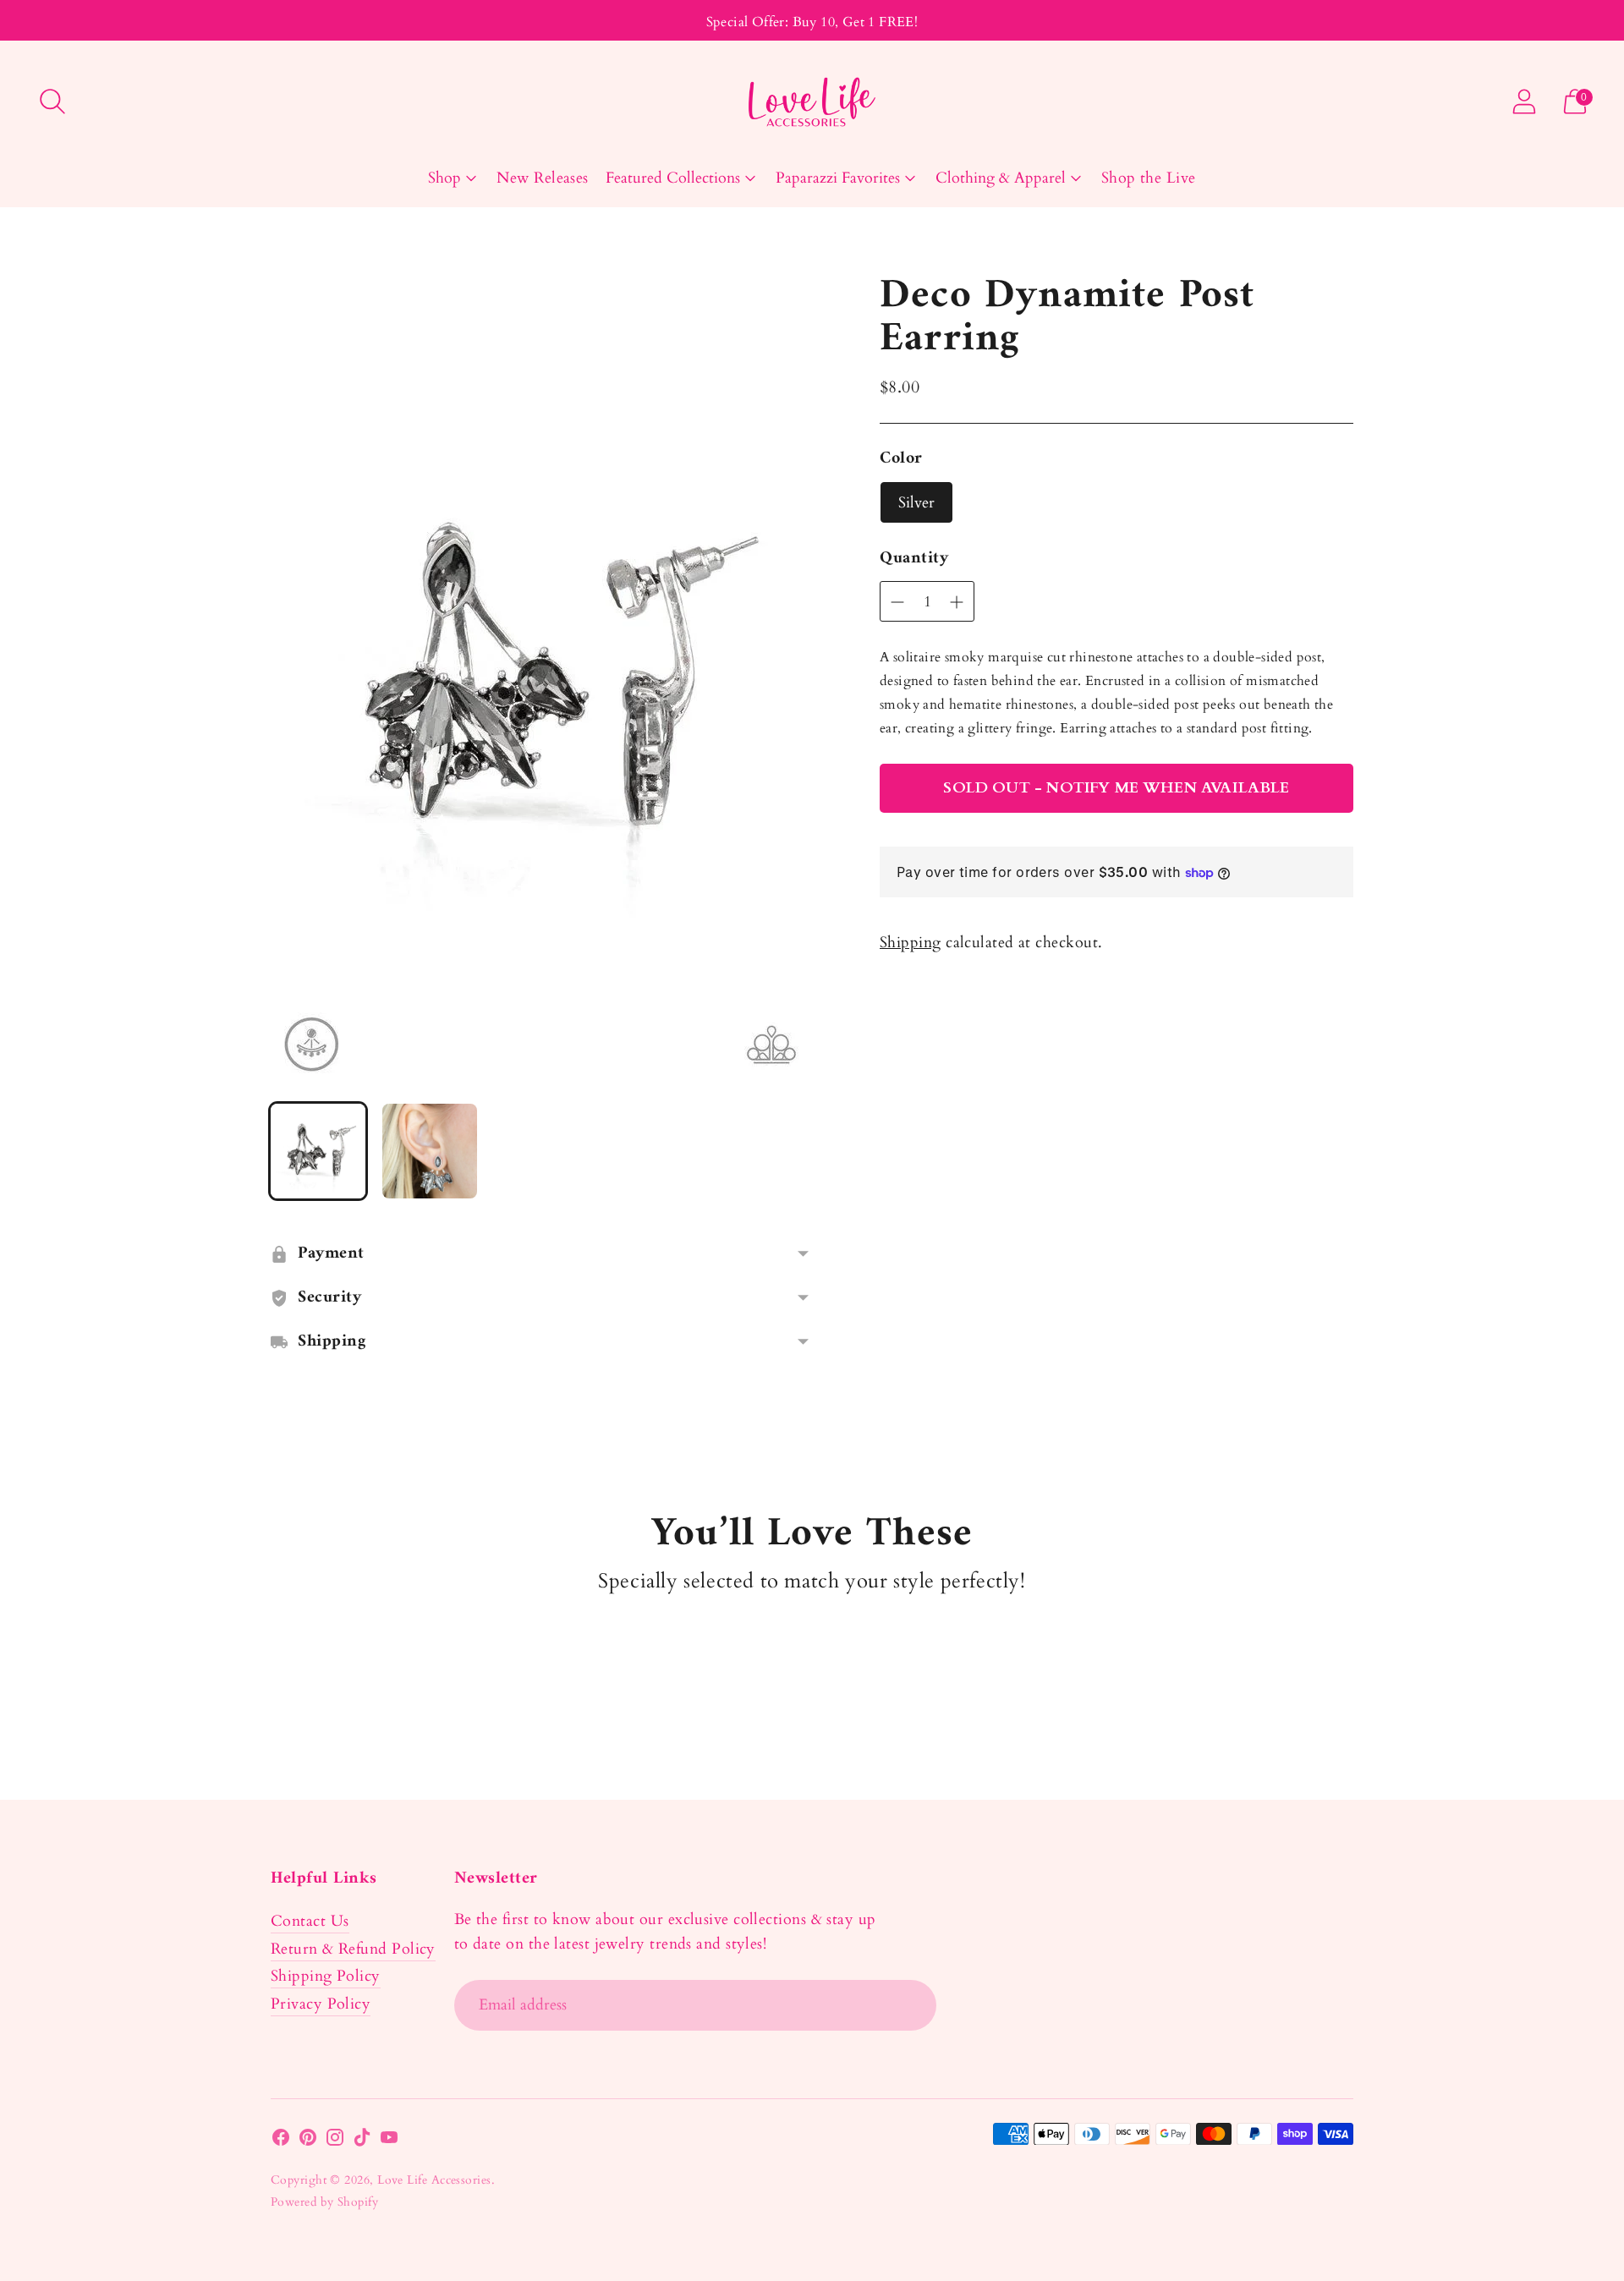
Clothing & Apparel (1001, 178)
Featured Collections (673, 178)
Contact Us (310, 1921)
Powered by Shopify (324, 2202)
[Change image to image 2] (430, 1151)
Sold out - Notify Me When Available (1116, 788)
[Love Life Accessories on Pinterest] (308, 2141)
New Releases (542, 178)
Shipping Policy (326, 1976)
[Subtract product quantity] (957, 602)
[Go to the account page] (1524, 101)
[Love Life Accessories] (812, 102)
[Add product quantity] (897, 602)
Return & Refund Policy (353, 1949)
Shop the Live (1149, 178)
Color (901, 459)
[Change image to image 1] (318, 1151)
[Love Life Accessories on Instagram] (335, 2141)
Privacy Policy (321, 2004)
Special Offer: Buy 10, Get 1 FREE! (812, 22)
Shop (444, 178)
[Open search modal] (52, 101)
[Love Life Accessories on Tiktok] (362, 2141)
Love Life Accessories (434, 2180)
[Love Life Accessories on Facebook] (281, 2141)
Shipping (911, 943)
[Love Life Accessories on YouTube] (389, 2141)
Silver (916, 503)
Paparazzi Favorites (838, 178)
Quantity (914, 559)
